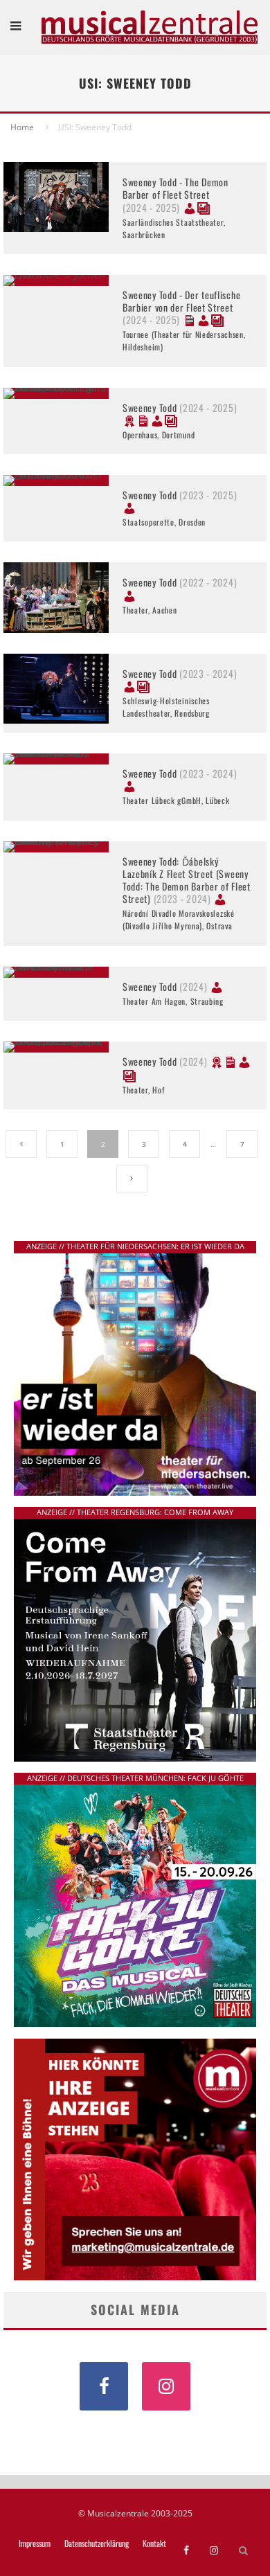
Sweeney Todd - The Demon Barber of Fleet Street (175, 194)
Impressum (35, 2543)
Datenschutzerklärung (97, 2543)
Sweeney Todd (180, 408)
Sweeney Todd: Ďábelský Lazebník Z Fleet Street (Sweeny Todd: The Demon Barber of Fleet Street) (187, 880)
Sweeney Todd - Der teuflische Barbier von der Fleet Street (181, 307)
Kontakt (154, 2543)
